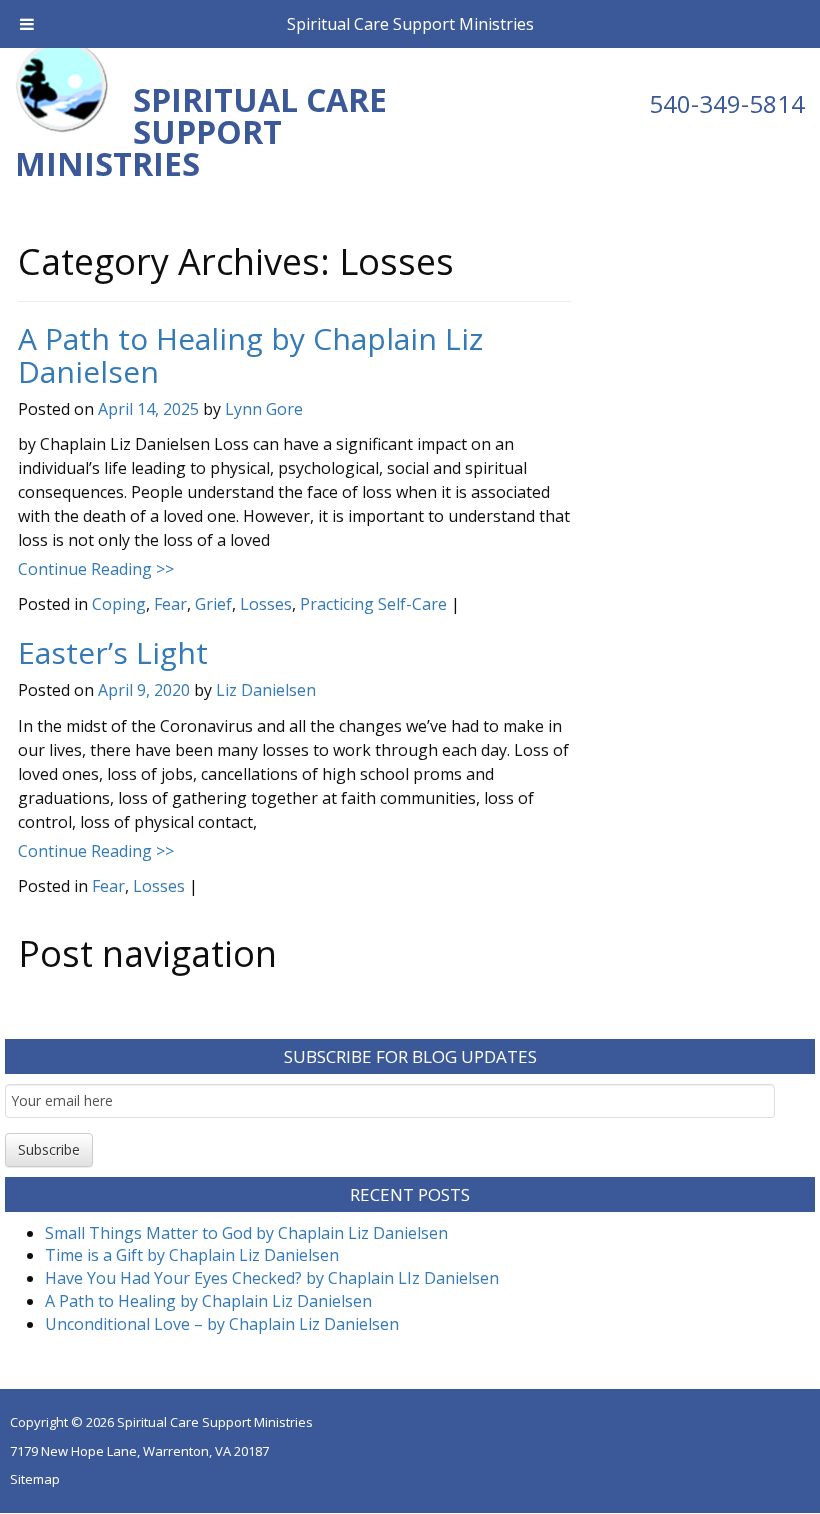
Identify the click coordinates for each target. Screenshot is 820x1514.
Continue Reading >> (96, 569)
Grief (213, 604)
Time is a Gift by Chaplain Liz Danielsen (192, 1255)
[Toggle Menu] (27, 24)
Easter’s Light (113, 652)
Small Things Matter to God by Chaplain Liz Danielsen (246, 1233)
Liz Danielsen (266, 690)
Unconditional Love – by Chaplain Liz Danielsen (222, 1324)
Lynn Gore (264, 409)
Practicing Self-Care (373, 604)
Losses (266, 604)
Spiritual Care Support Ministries (410, 24)
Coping (119, 604)
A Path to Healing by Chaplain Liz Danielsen (250, 355)
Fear (170, 604)
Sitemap (35, 1479)
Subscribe (49, 1149)
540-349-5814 (727, 103)
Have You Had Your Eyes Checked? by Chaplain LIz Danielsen (272, 1278)
